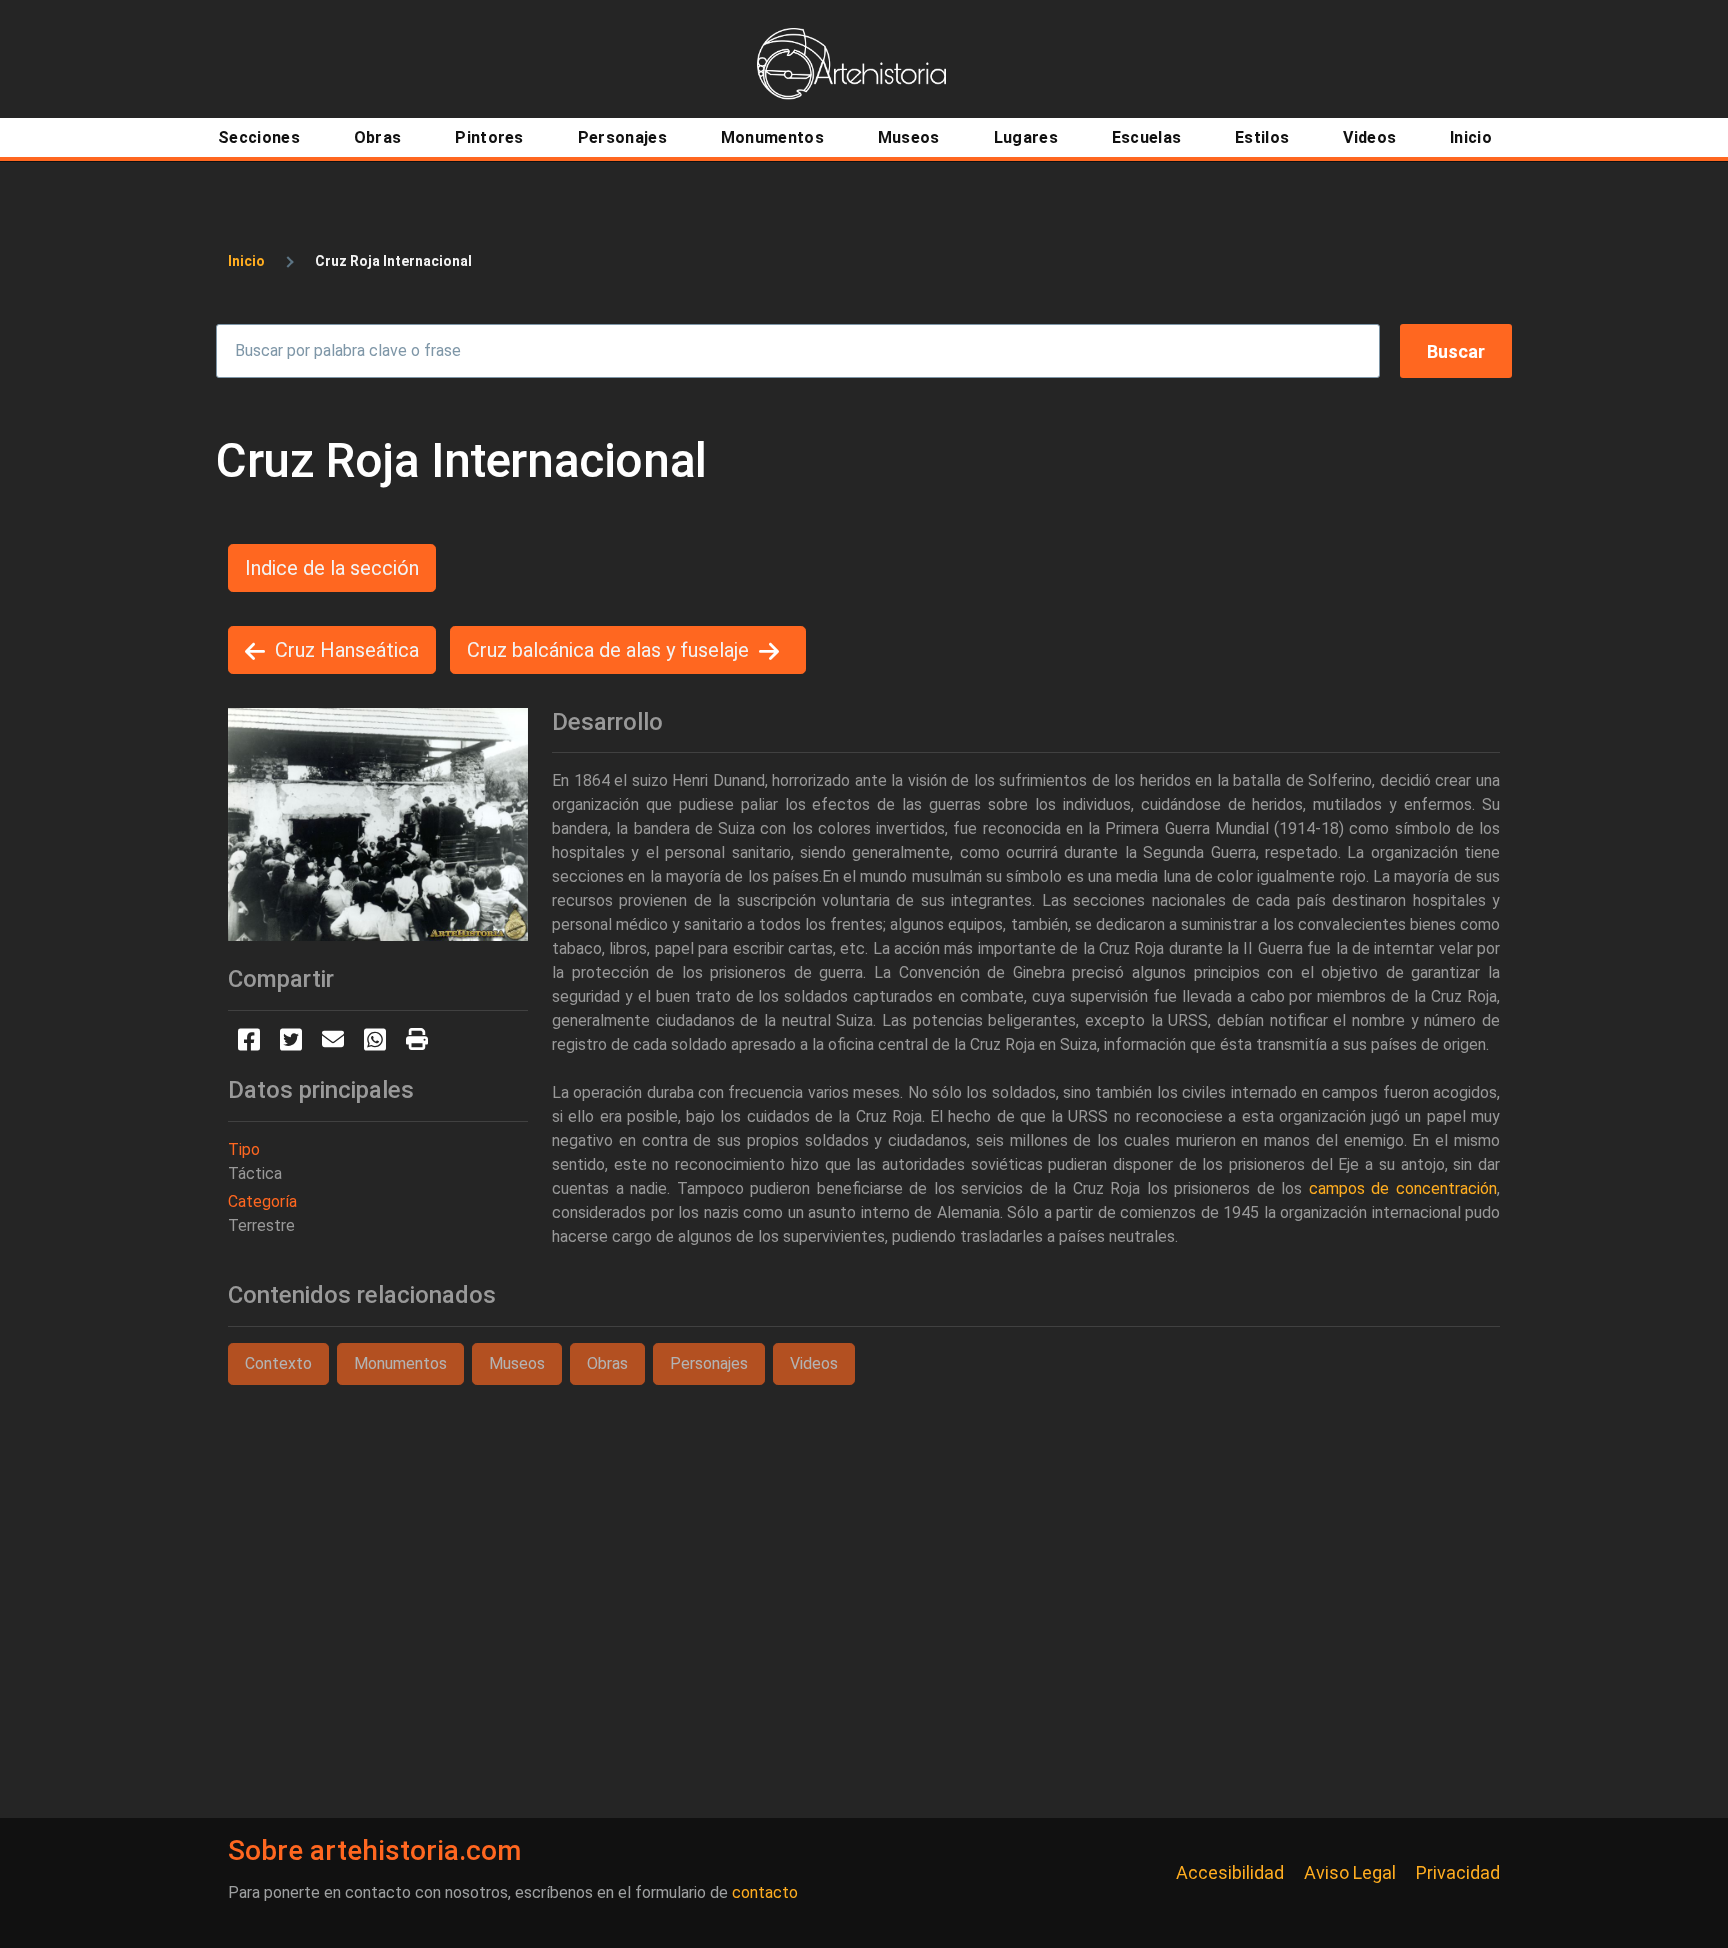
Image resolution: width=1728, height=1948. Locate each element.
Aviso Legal (1350, 1872)
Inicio (246, 261)
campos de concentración (1403, 1188)
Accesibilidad (1230, 1872)
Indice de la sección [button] (332, 568)
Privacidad (1458, 1872)
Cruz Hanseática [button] (347, 650)
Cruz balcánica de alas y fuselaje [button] (608, 650)
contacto (765, 1892)
